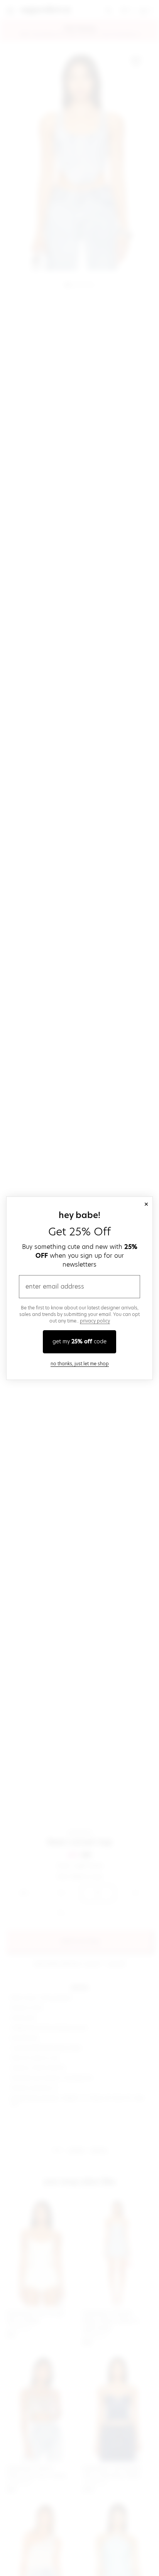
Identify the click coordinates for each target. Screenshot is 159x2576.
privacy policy (95, 1321)
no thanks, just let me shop (80, 1364)
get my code (79, 1341)
